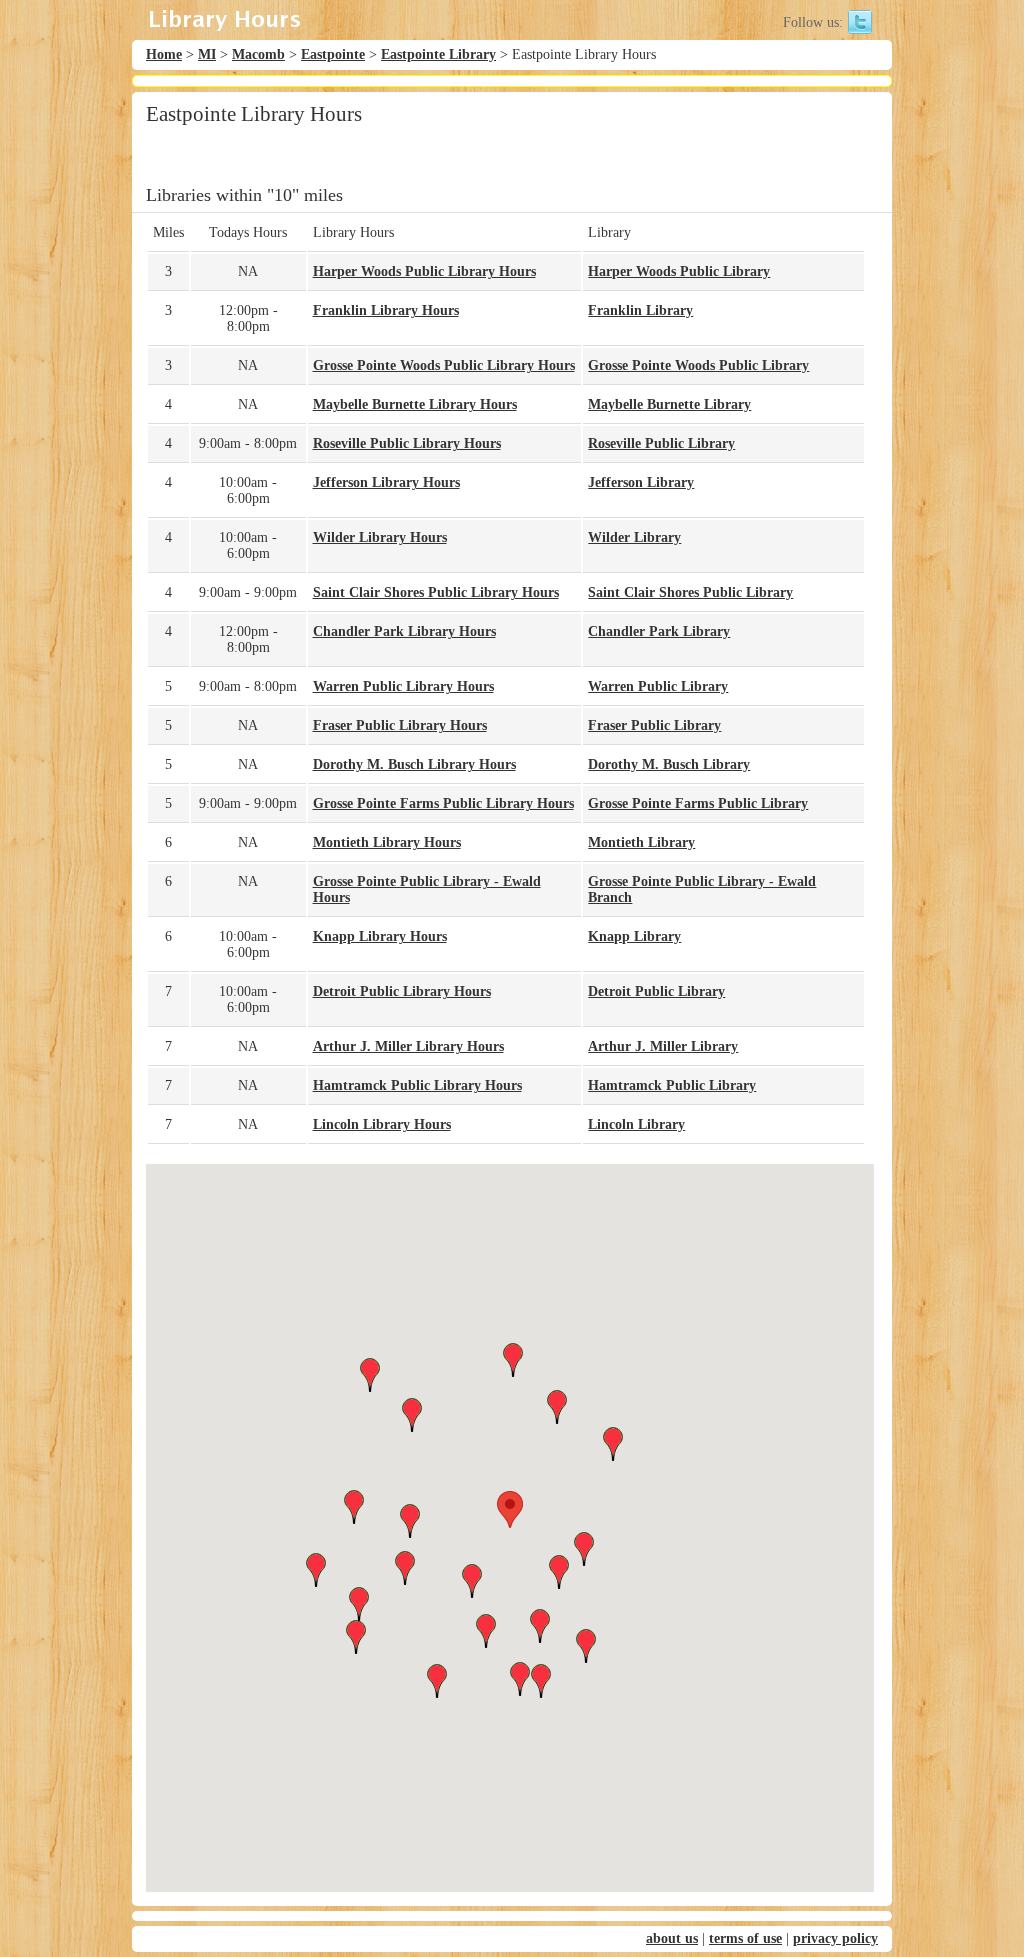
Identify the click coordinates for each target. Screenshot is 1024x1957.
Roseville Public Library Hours (407, 443)
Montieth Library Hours (387, 842)
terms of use (745, 1938)
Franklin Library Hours (386, 310)
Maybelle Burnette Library (669, 404)
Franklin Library (640, 310)
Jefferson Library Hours (386, 482)
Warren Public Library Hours (403, 686)
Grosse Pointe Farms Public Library (698, 803)
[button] (510, 1509)
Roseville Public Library (661, 443)
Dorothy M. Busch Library (669, 764)
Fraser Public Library (654, 725)
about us (672, 1938)
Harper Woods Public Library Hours (424, 271)
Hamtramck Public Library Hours (417, 1085)
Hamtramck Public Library (672, 1085)
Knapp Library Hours (380, 936)
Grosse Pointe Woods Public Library (698, 365)
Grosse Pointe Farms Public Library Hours (443, 803)
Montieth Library (641, 842)
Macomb (258, 54)
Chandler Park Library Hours (404, 631)
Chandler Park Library (659, 631)
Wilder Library (634, 537)
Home (164, 54)
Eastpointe (333, 54)
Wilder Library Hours (380, 537)
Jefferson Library (641, 482)
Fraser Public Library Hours (400, 725)
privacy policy (835, 1938)
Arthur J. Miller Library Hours (408, 1046)
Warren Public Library (658, 686)
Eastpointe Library (438, 54)
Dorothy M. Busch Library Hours (414, 764)
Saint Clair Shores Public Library (690, 592)
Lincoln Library (636, 1124)
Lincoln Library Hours (382, 1124)
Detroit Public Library (656, 991)
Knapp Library (634, 936)
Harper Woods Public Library (679, 271)
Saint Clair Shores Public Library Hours (436, 592)
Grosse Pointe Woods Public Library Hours (444, 365)
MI (207, 54)
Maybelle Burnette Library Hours (415, 404)
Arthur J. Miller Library (663, 1046)
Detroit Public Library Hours (402, 991)
